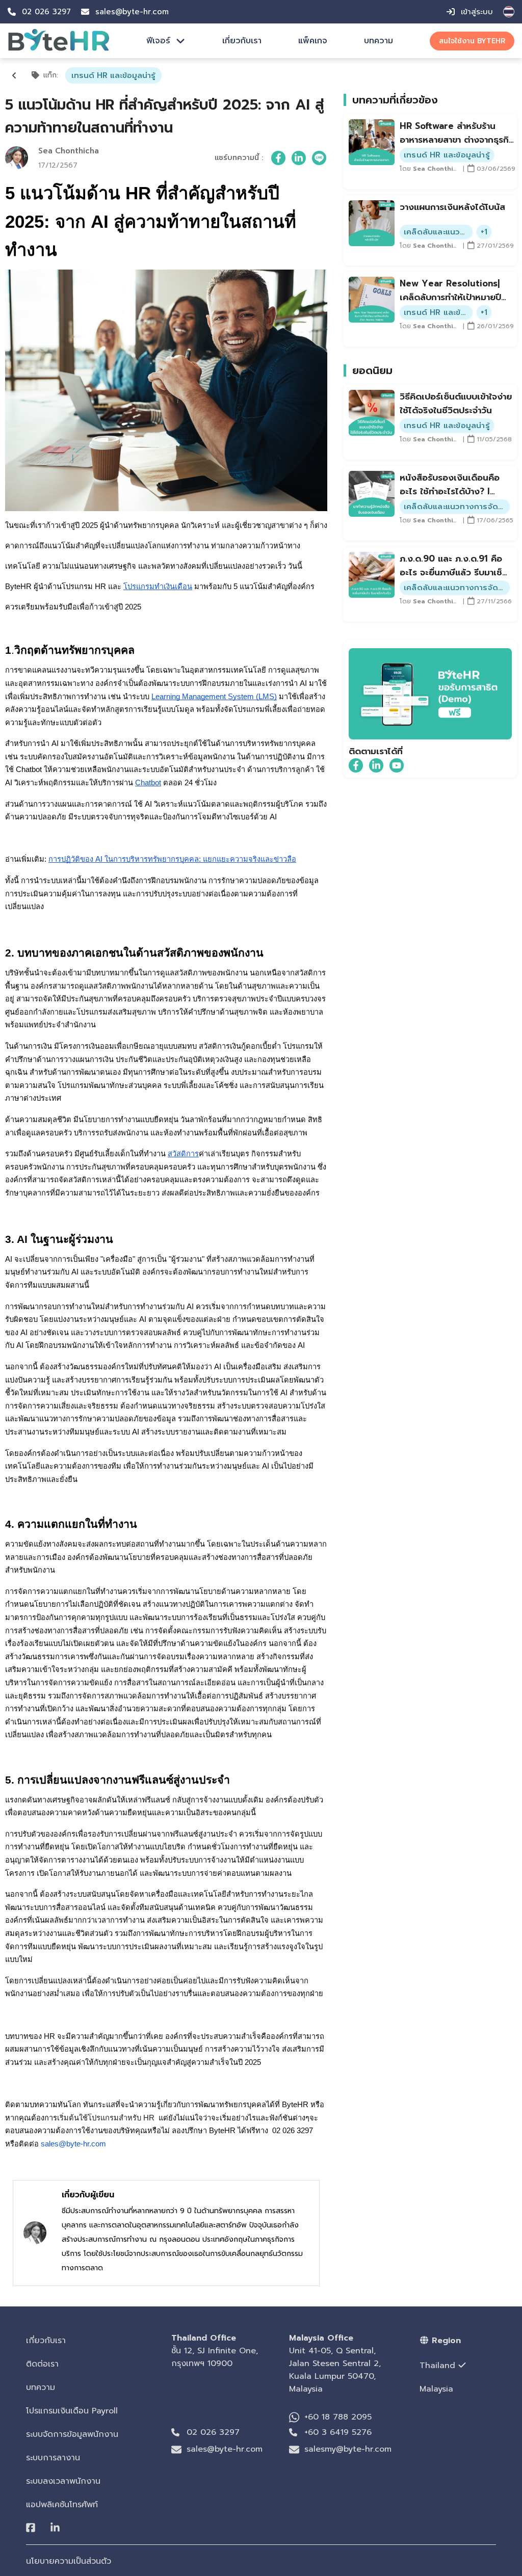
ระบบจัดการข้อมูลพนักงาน (72, 2434)
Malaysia (436, 2389)
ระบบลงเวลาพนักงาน (63, 2481)
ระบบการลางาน (53, 2458)
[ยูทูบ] (397, 765)
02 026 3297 (213, 2432)
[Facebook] (31, 2528)
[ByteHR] (59, 49)
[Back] (14, 75)
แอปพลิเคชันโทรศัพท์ (62, 2505)
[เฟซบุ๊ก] (278, 158)
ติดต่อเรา (42, 2364)
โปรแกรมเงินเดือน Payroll (72, 2411)
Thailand (437, 2366)
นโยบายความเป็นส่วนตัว (69, 2561)
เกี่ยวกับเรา (242, 41)
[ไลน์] (319, 158)
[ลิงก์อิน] (299, 158)
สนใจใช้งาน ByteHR (472, 41)
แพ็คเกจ (313, 41)
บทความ (379, 41)
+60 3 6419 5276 (338, 2432)
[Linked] (55, 2528)
